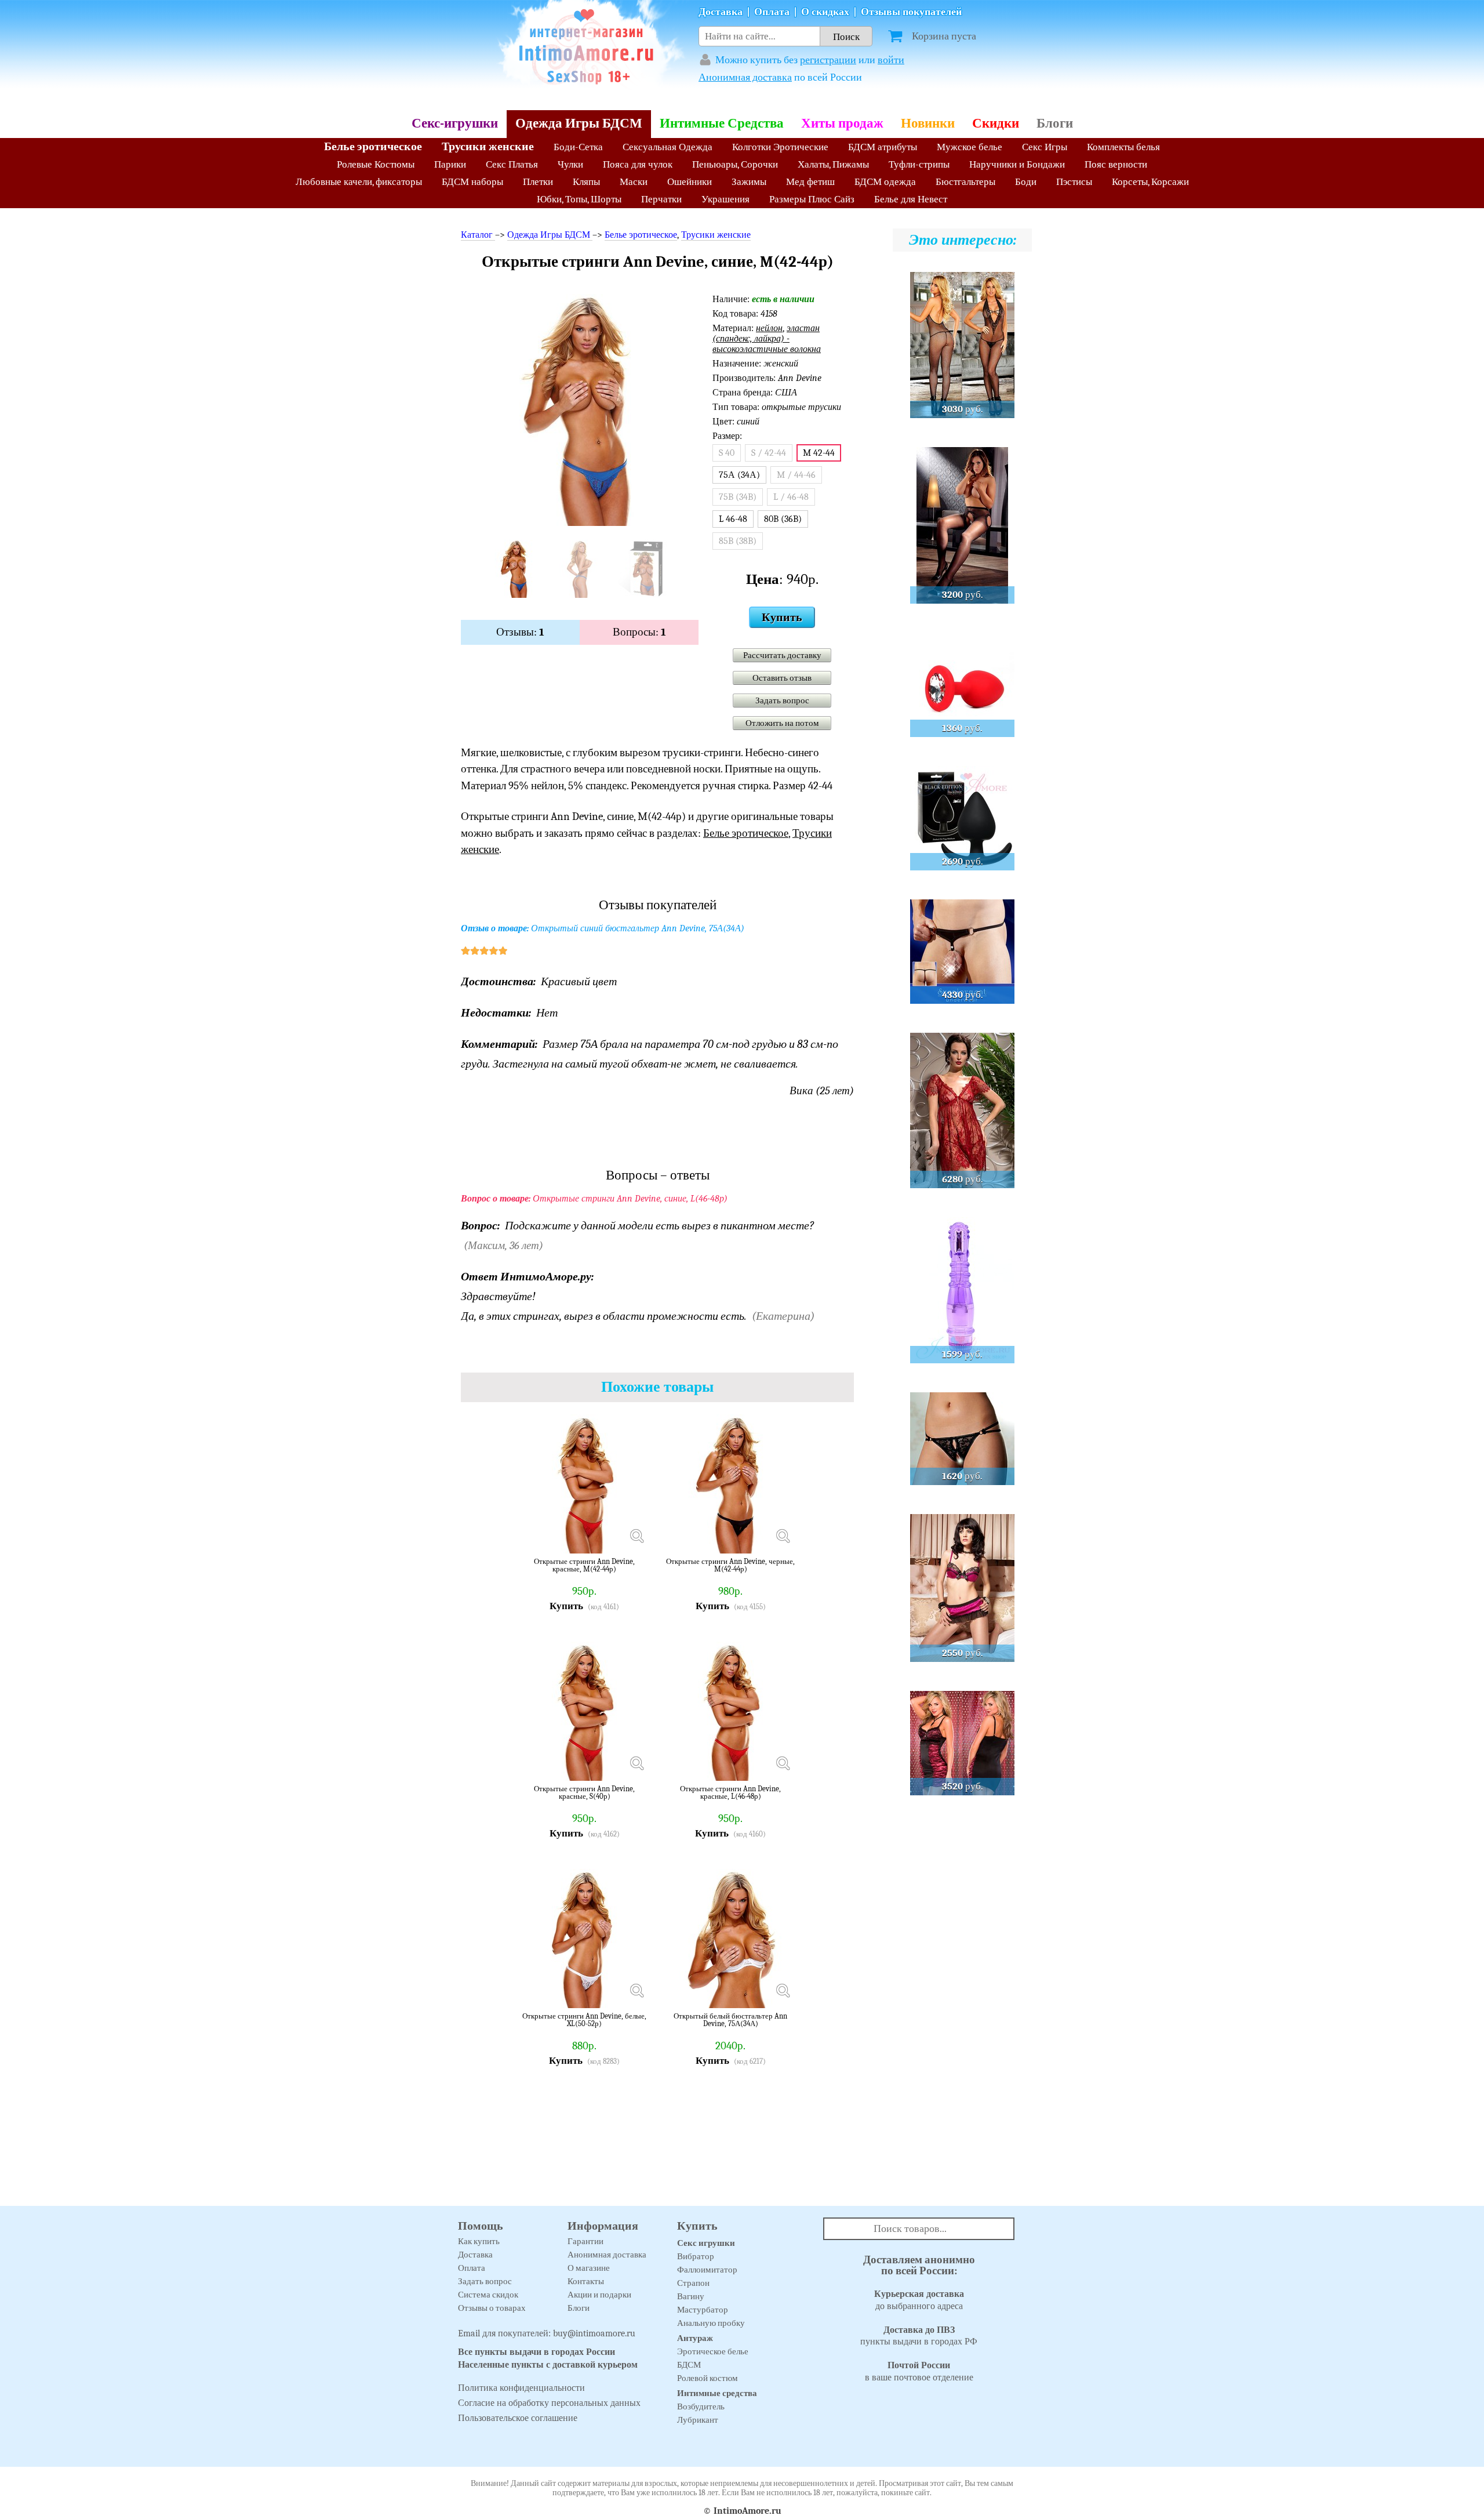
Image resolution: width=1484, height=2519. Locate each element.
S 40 (727, 453)
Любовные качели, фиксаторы (359, 182)
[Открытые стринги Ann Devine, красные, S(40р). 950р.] (636, 1763)
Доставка (721, 12)
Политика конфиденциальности (521, 2388)
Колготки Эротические (780, 147)
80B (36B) (783, 519)
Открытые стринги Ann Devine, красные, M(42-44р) (584, 1565)
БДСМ (689, 2365)
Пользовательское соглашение (518, 2418)
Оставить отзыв (782, 678)
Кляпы (586, 182)
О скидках (825, 12)
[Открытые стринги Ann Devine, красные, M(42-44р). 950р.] (636, 1536)
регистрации (828, 60)
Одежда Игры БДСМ (579, 123)
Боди (1026, 182)
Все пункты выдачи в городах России (537, 2352)
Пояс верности (1116, 164)
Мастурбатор (703, 2310)
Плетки (538, 182)
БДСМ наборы (472, 182)
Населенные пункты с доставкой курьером (548, 2365)
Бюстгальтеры (965, 182)
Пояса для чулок (638, 164)
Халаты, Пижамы (833, 164)
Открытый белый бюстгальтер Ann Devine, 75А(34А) (730, 2020)
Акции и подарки (599, 2295)
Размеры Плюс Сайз (812, 199)
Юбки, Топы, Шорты (579, 199)
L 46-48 (733, 519)
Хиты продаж (842, 123)
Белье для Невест (911, 199)
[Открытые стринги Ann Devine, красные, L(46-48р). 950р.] (783, 1763)
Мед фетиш (810, 182)
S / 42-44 (769, 453)
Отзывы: (520, 632)
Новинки (928, 123)
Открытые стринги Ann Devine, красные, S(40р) (584, 1793)
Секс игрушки (706, 2243)
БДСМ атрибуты (883, 147)
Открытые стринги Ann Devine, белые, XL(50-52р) (584, 2020)
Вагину (691, 2296)
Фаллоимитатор (707, 2270)
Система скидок (488, 2295)
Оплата (772, 12)
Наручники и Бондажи (1017, 164)
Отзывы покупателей (911, 12)
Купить (782, 617)
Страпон (693, 2283)
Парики (450, 164)
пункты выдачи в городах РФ (919, 2336)
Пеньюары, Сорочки (735, 164)
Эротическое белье (713, 2351)
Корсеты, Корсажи (1150, 182)
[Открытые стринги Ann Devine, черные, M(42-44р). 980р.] (783, 1536)
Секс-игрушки (455, 123)
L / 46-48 (791, 497)
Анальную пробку (711, 2323)
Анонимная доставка (745, 77)
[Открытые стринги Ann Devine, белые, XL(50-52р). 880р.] (636, 1991)
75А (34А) (739, 475)
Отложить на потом (782, 723)
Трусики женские (488, 146)
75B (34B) (738, 497)
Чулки (570, 164)
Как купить (479, 2241)
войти (891, 60)
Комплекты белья (1123, 147)
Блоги (1055, 123)
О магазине (589, 2268)
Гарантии (585, 2241)
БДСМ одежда (885, 182)
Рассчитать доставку (782, 655)
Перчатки (661, 199)
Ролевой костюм (708, 2378)
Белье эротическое (373, 146)
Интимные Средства (722, 123)
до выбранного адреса (919, 2300)
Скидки (996, 123)
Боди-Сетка (578, 147)
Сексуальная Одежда (668, 147)
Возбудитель (701, 2407)
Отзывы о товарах (492, 2308)
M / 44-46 (796, 475)
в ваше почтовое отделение (919, 2371)
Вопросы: (639, 632)
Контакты (586, 2281)
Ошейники (690, 182)
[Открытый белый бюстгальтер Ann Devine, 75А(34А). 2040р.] (783, 1991)
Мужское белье (970, 147)
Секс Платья (512, 164)
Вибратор (696, 2256)
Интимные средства (717, 2393)
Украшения (725, 199)
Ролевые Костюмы (376, 164)
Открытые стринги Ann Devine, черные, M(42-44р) (730, 1565)
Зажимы (749, 182)
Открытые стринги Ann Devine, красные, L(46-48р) (730, 1793)
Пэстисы (1074, 182)
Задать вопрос (782, 700)
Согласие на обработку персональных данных (549, 2403)
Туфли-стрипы (919, 164)
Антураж (695, 2338)
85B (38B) (738, 541)
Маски (634, 182)
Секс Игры (1045, 147)
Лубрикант (698, 2420)
